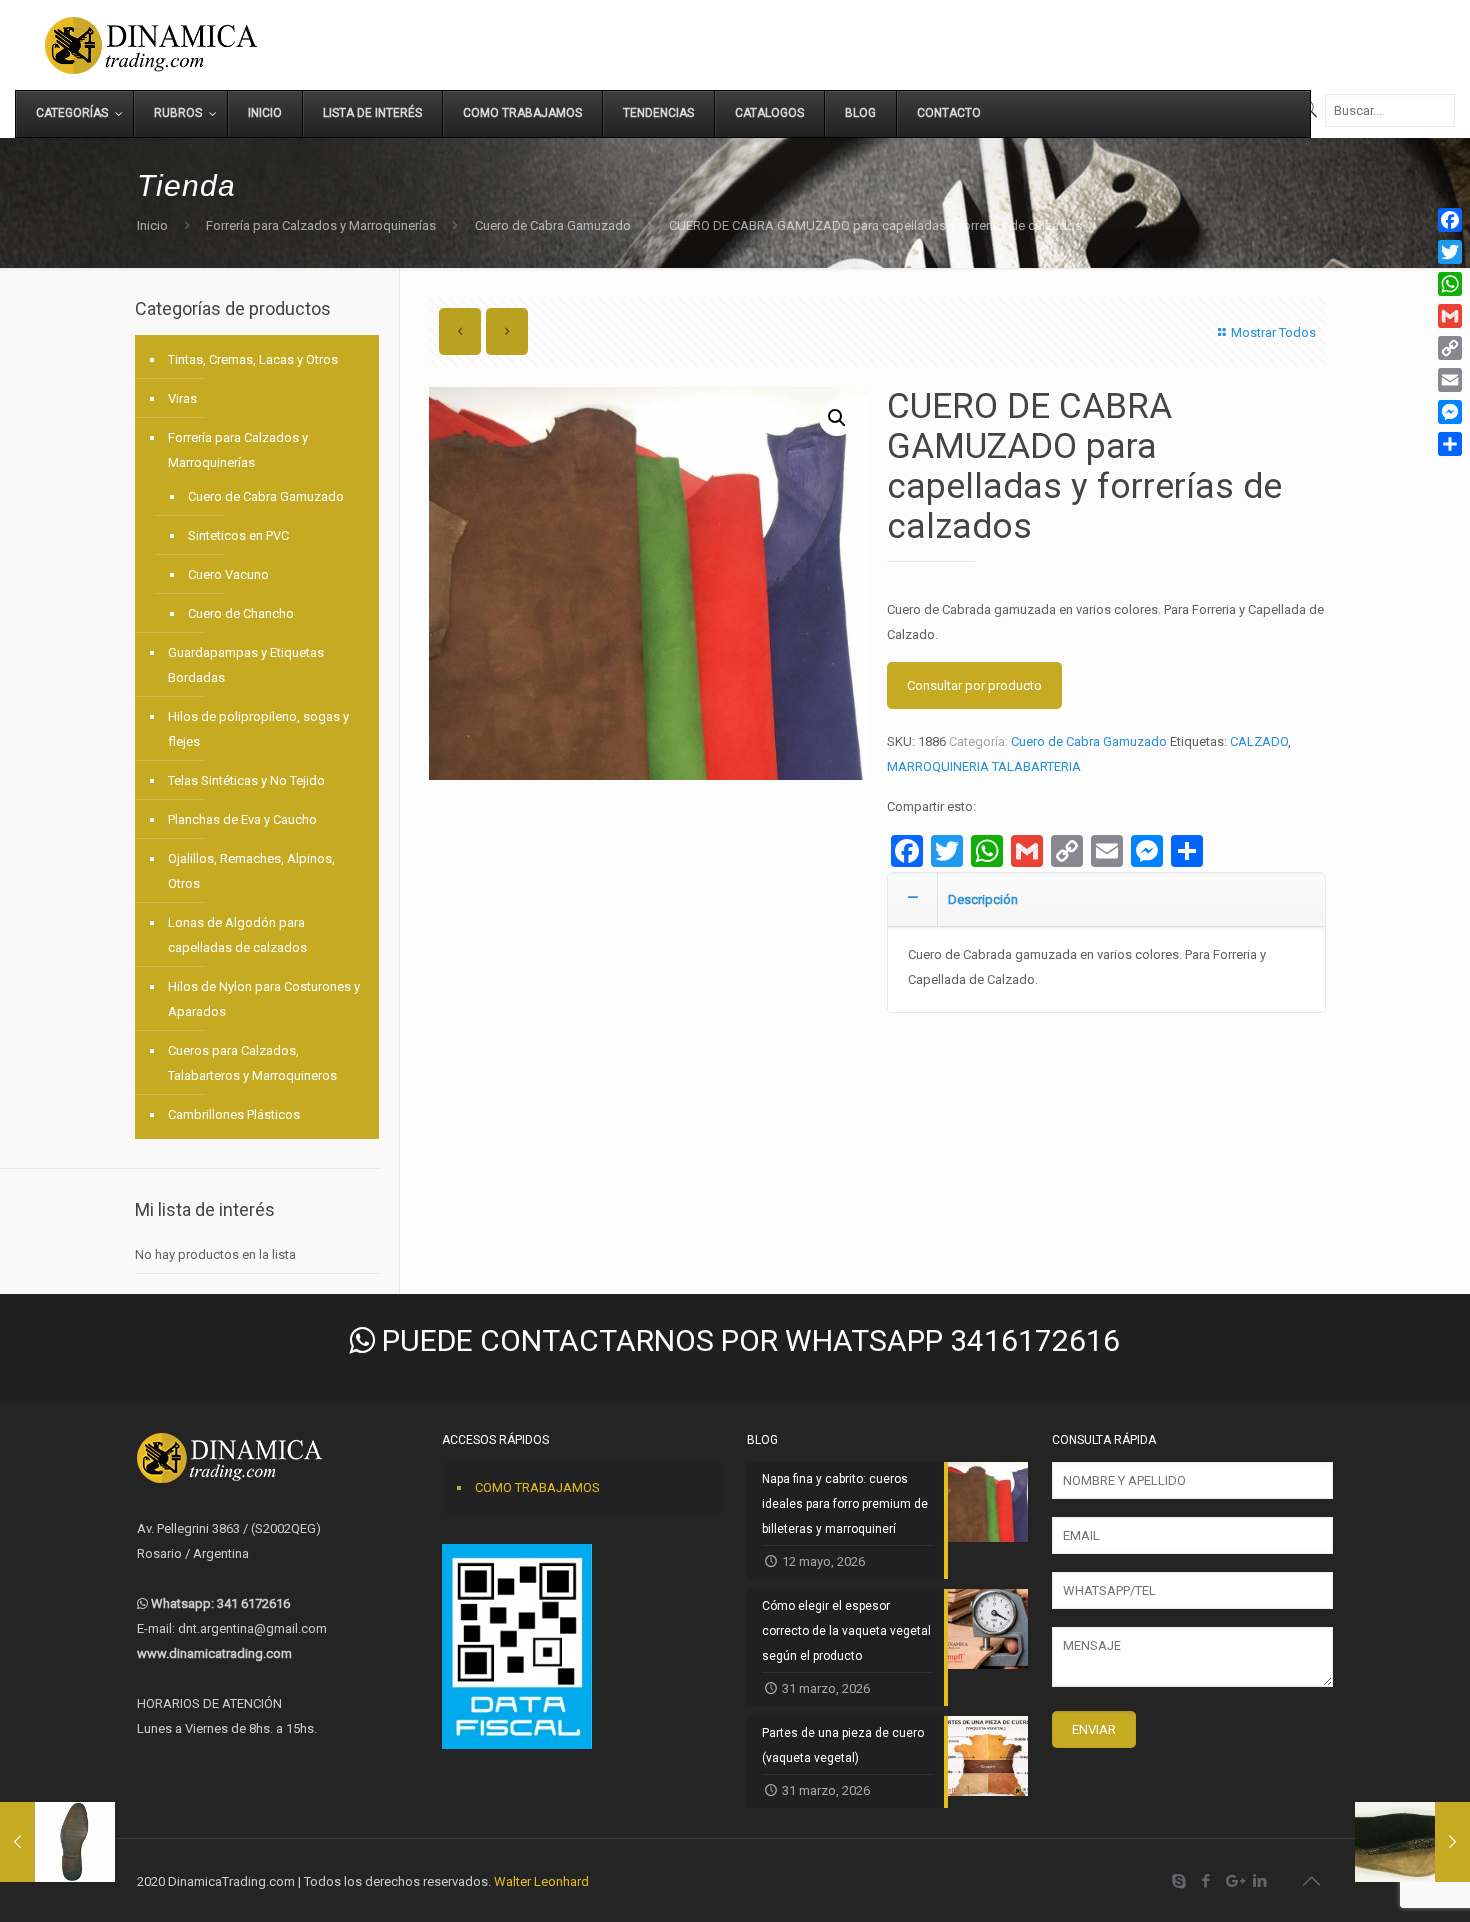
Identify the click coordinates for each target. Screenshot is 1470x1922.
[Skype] (1179, 1881)
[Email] (1450, 380)
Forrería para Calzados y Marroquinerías (321, 225)
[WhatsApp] (1450, 284)
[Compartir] (1450, 444)
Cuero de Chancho (241, 613)
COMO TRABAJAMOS (537, 1487)
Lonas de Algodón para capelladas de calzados (237, 935)
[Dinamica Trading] (151, 45)
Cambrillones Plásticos (234, 1114)
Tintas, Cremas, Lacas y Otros (253, 359)
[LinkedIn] (1260, 1881)
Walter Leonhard (541, 1881)
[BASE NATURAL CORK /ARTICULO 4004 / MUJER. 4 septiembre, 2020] (1412, 1842)
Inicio (152, 225)
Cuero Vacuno (228, 574)
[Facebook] (1206, 1881)
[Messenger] (1450, 412)
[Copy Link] (1450, 348)
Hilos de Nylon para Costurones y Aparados (264, 999)
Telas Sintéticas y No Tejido (246, 780)
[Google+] (1233, 1881)
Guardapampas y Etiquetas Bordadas (246, 665)
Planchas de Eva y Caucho (242, 819)
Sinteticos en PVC (238, 535)
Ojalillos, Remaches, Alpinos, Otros (251, 871)
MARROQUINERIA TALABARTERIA (984, 766)
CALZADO (1259, 741)
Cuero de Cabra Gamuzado (553, 225)
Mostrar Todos (1273, 332)
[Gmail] (1450, 316)
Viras (182, 398)
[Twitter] (1450, 252)
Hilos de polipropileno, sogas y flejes (258, 729)
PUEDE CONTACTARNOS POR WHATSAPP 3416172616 (747, 1340)
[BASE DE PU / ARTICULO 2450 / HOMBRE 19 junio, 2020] (57, 1842)
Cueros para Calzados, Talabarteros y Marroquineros (252, 1063)
